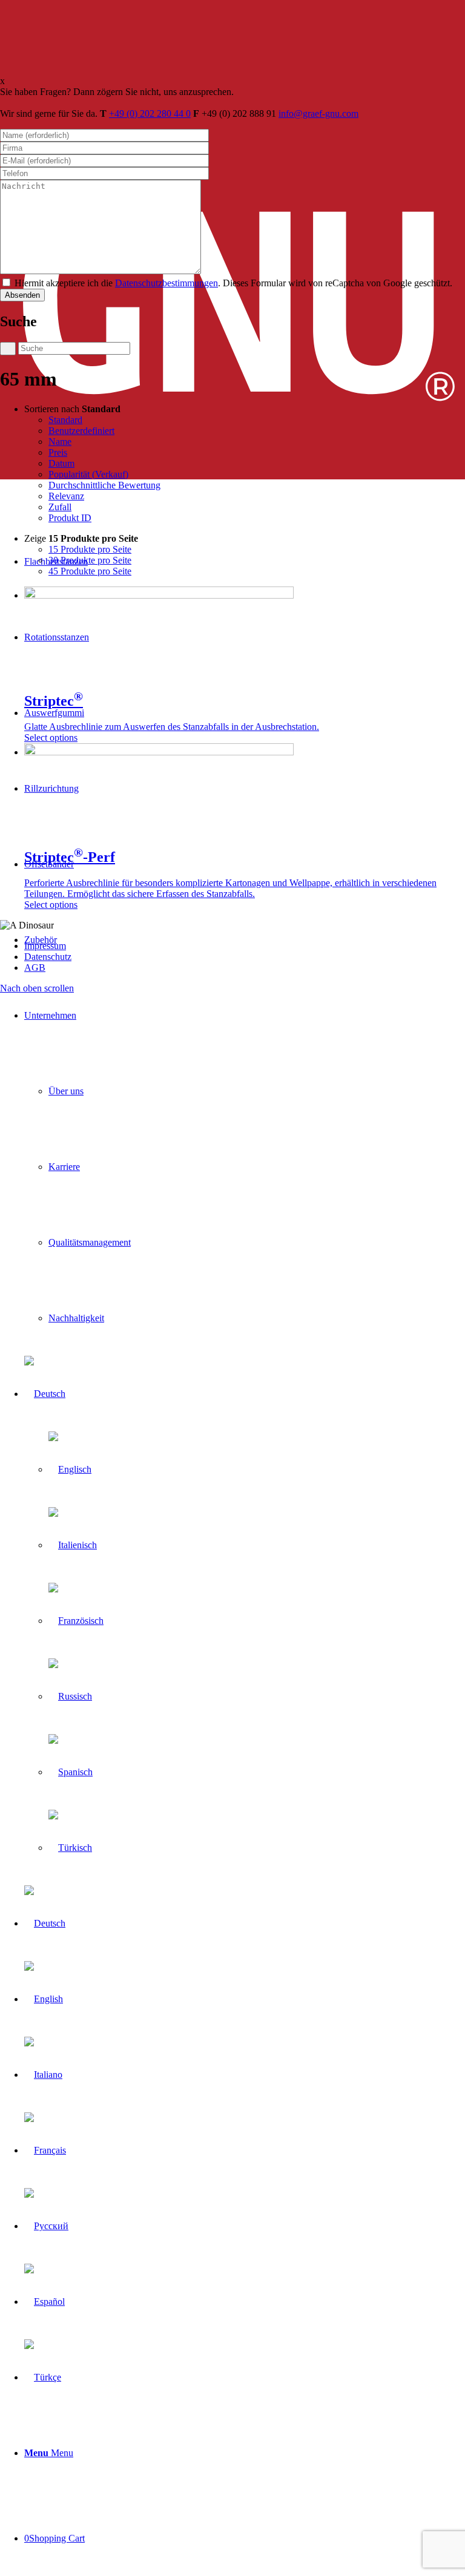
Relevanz (66, 496)
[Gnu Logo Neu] (232, 476)
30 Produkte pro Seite (90, 560)
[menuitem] (245, 1167)
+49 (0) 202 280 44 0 (150, 113)
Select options (51, 738)
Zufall (60, 507)
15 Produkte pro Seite (90, 549)
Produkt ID (70, 518)
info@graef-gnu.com (318, 113)
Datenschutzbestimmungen (167, 283)
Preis (58, 452)
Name (60, 442)
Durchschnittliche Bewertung (104, 485)
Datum (61, 463)
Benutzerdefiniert (81, 431)
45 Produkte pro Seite (90, 571)
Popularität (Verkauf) (88, 474)
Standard (65, 420)
